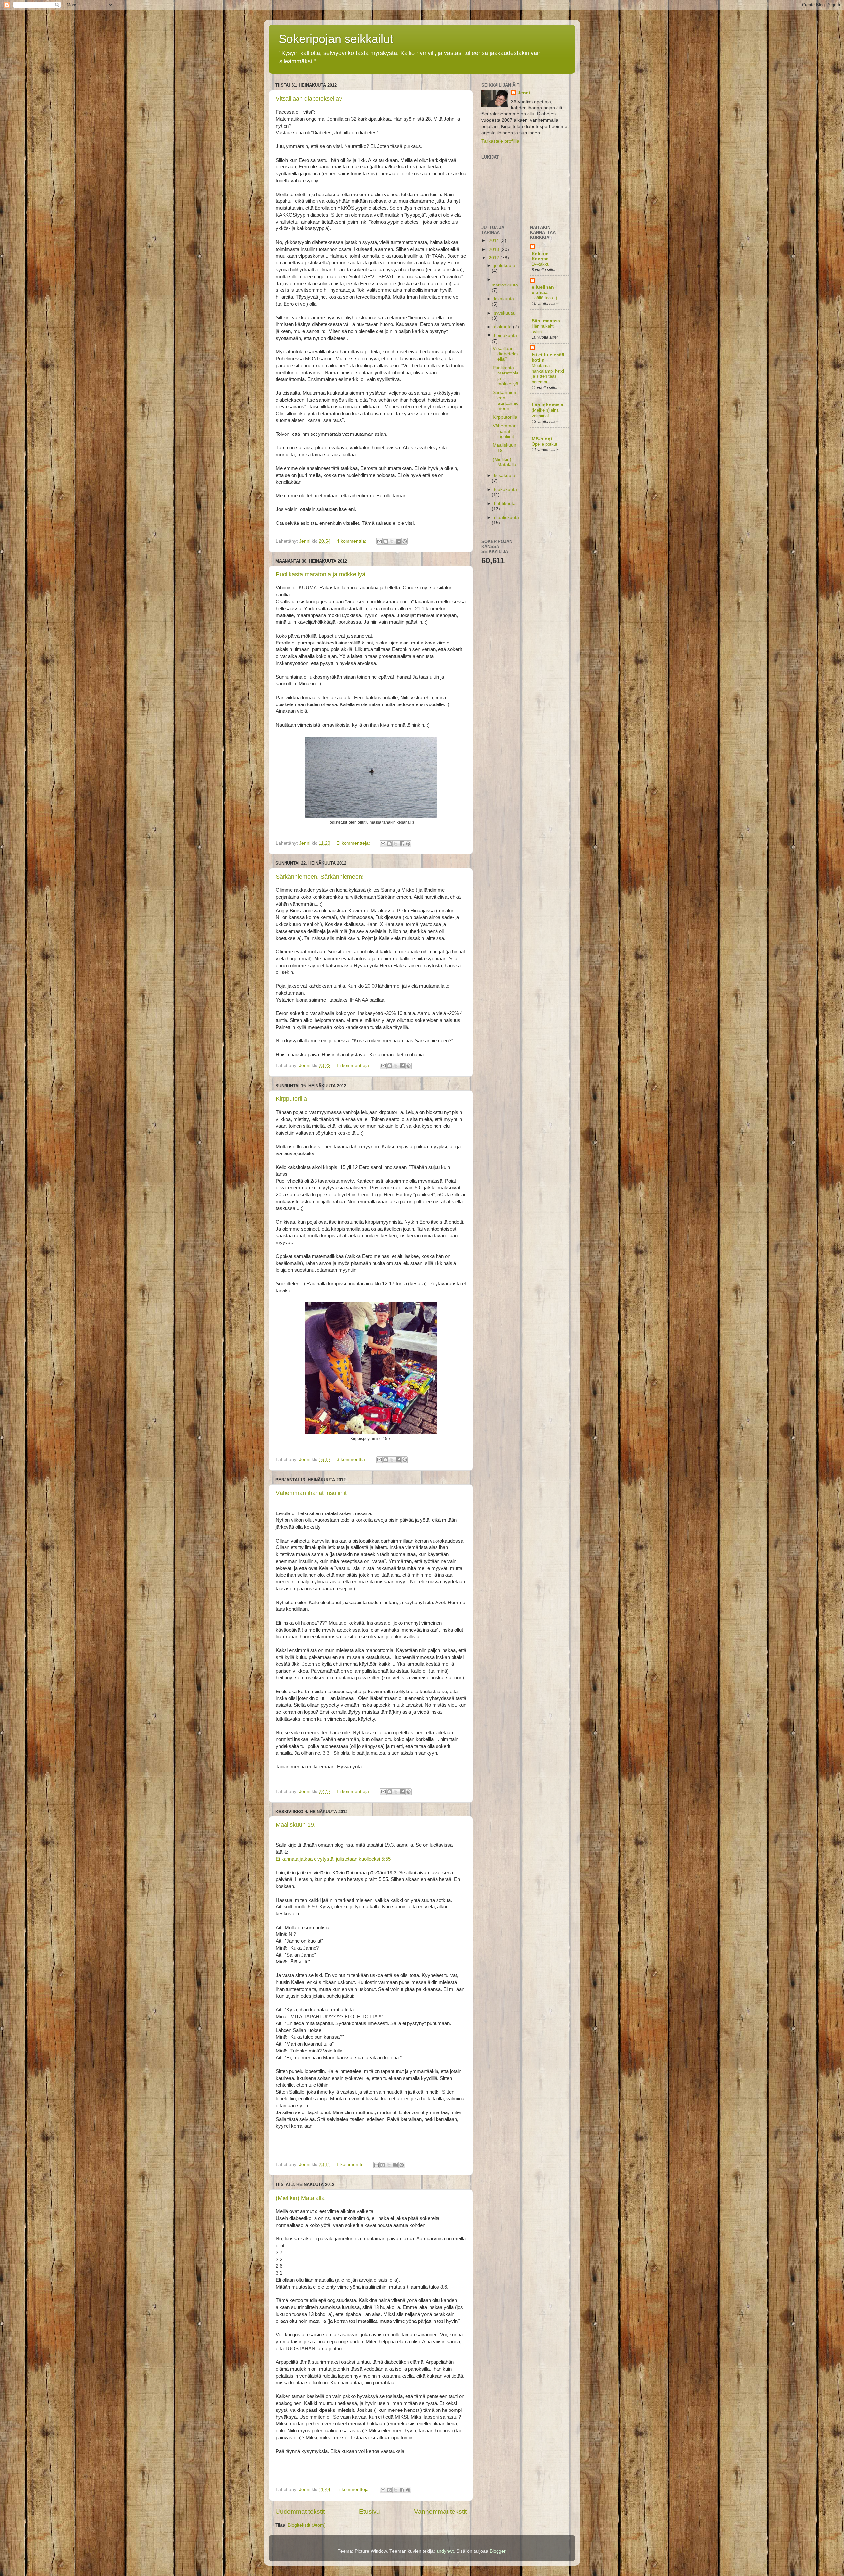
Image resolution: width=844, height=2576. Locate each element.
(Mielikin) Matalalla (300, 2198)
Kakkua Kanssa (540, 256)
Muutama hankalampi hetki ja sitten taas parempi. (548, 374)
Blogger (497, 2551)
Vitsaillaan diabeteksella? (309, 99)
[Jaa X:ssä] (392, 541)
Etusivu (370, 2512)
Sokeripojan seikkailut (336, 39)
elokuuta (503, 327)
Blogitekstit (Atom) (307, 2525)
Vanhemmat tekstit (440, 2512)
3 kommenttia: (352, 1460)
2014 (495, 240)
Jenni (524, 93)
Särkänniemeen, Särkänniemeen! (320, 877)
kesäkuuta (505, 476)
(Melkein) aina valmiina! (545, 413)
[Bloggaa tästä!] (386, 541)
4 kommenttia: (352, 541)
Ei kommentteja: (354, 843)
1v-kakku (541, 264)
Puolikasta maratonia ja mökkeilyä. (321, 574)
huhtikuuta (505, 504)
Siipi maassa (546, 321)
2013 (495, 249)
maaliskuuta (506, 517)
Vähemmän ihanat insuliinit (311, 1493)
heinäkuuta (505, 335)
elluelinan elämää (543, 290)
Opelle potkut (544, 444)
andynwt (445, 2551)
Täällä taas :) (544, 298)
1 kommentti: (350, 2164)
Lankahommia (548, 405)
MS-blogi (542, 439)
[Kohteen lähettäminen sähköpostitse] (379, 541)
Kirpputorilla (291, 1099)
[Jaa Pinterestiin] (405, 541)
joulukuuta (505, 266)
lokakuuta (504, 299)
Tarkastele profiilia (500, 141)
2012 (495, 258)
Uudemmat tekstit (300, 2512)
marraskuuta (505, 285)
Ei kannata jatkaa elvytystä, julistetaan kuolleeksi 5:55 (333, 1859)
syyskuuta (504, 313)
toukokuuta (505, 489)
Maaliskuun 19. (296, 1825)
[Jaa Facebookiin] (398, 541)
